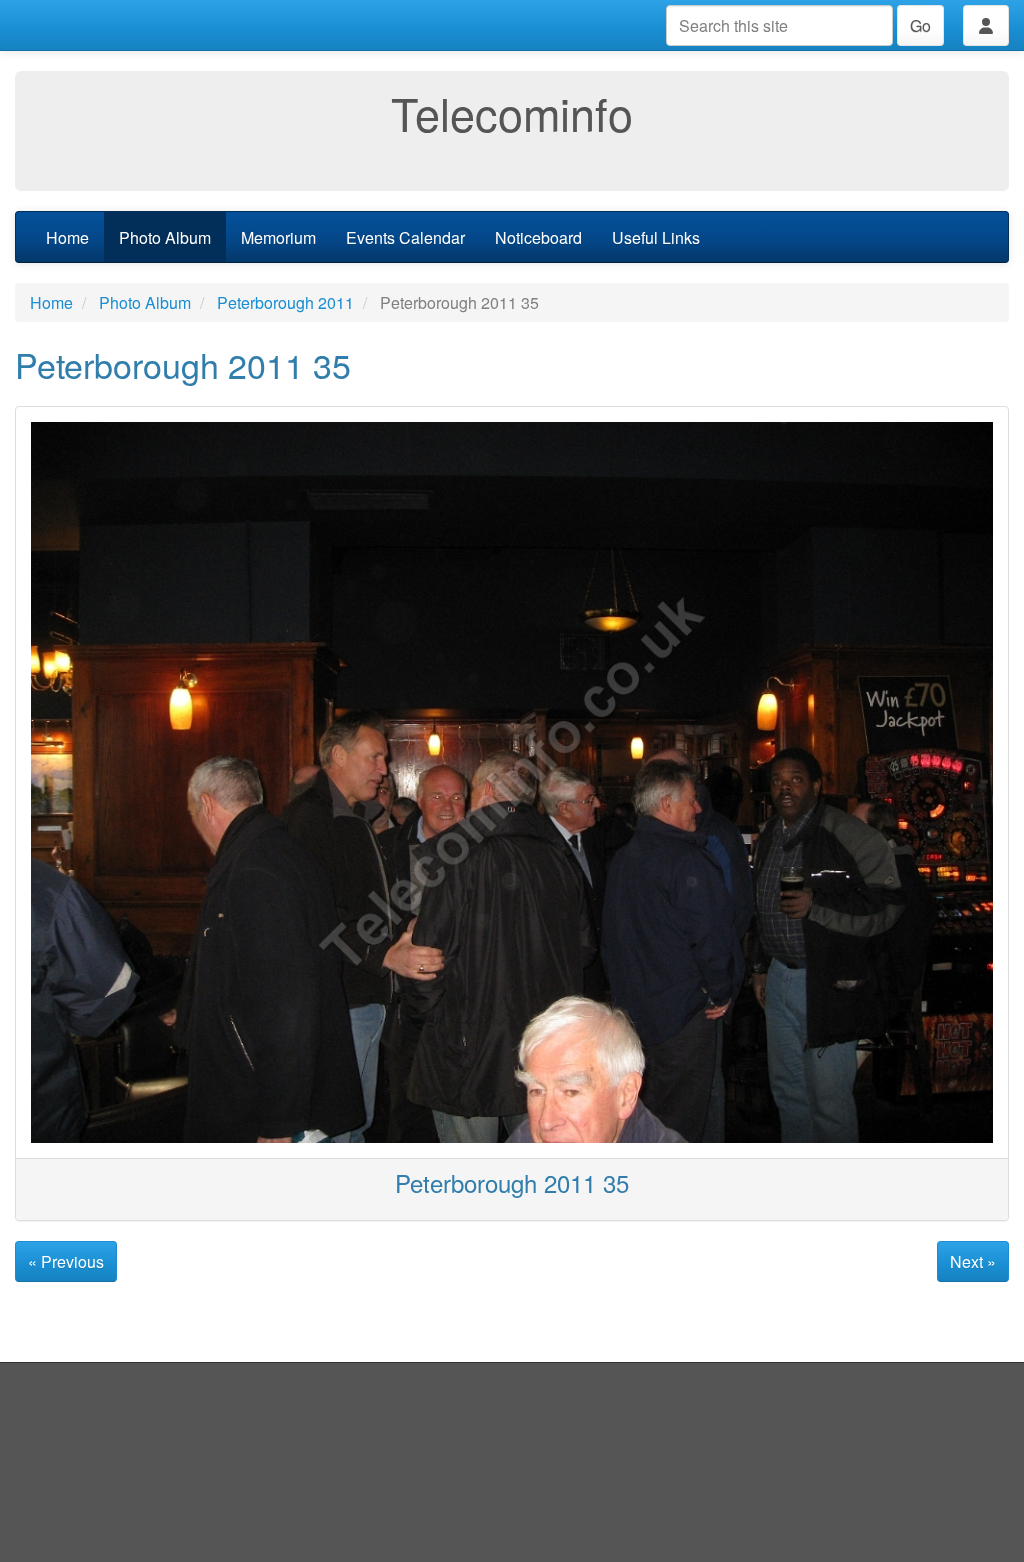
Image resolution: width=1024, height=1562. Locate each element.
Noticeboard (538, 237)
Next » (973, 1261)
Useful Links (656, 237)
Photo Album (165, 237)
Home (67, 237)
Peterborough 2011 (285, 302)
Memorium (278, 237)
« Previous (66, 1261)
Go (920, 25)
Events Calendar (405, 237)
